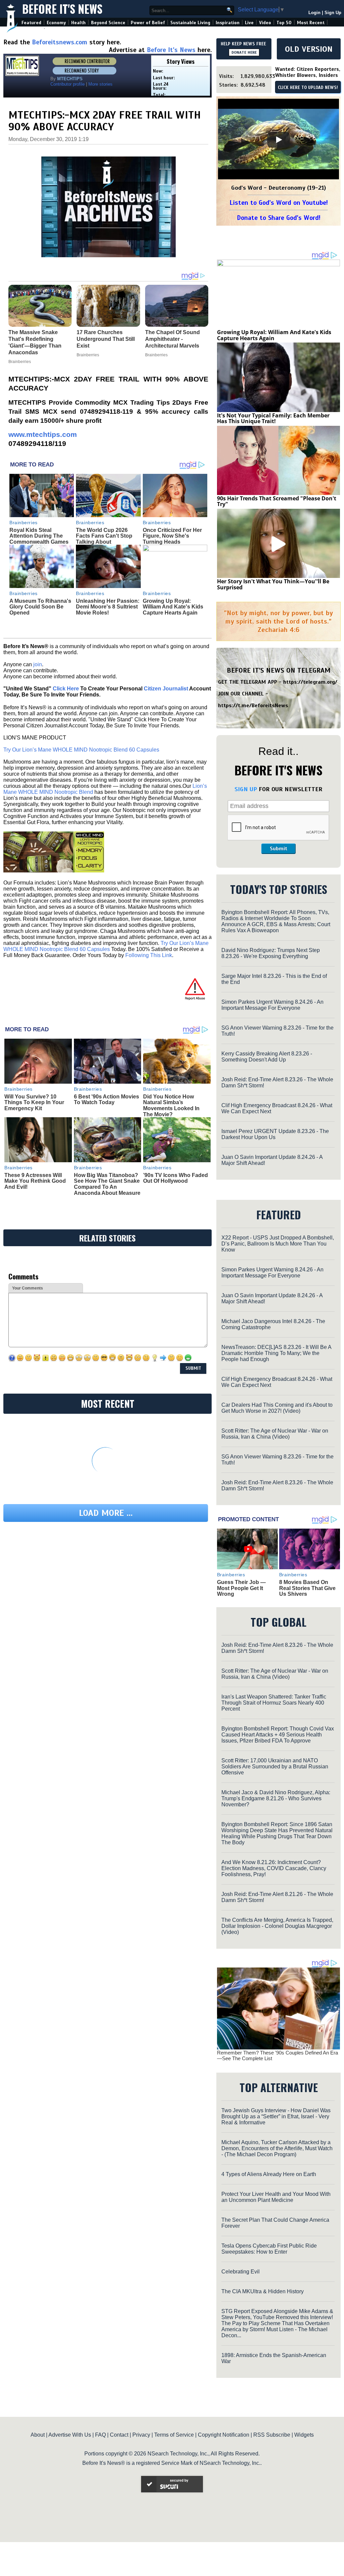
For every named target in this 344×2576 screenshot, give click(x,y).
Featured (31, 23)
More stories (100, 84)
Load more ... (106, 1513)
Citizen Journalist (166, 689)
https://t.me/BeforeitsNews (253, 706)
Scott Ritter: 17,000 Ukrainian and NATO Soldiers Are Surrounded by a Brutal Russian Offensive (275, 1767)
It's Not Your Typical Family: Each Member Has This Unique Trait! (273, 418)
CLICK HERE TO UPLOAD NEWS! (308, 88)
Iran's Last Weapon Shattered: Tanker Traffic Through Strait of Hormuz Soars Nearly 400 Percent (274, 1703)
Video (265, 23)
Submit (278, 849)
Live (249, 23)
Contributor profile (68, 84)
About (38, 2435)
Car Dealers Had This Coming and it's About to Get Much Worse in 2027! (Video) (277, 1408)
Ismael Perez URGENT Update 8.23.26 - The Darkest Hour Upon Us (275, 1134)
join (38, 664)
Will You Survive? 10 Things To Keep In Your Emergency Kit (34, 1102)
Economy (56, 23)
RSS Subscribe (272, 2435)
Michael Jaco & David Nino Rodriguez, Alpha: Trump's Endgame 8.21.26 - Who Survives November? (276, 1798)
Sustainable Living (190, 23)
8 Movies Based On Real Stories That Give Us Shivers (307, 1588)
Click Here (66, 689)
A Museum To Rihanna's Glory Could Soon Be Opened (40, 607)
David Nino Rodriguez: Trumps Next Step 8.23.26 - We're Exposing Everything (271, 953)
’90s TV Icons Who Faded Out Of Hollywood (176, 1178)
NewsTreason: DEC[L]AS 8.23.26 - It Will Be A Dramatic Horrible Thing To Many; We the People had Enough (276, 1353)
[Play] (278, 140)
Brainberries (24, 523)
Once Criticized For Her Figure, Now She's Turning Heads (172, 536)
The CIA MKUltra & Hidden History (263, 2291)
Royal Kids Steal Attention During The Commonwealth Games (39, 536)
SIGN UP (246, 789)
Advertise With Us (70, 2435)
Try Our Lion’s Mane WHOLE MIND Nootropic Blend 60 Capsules (81, 750)
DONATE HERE (244, 52)
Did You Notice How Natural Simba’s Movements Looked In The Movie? (171, 1105)
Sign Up (333, 13)
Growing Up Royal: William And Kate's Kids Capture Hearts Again (173, 607)
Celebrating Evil (241, 2272)
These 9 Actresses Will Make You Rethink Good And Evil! (35, 1181)
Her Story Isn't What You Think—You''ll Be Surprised (273, 584)
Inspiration (228, 23)
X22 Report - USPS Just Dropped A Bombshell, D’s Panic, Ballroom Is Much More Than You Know (278, 1244)
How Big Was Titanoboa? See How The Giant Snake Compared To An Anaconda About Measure (107, 1184)
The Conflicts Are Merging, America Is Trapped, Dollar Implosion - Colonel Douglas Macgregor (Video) (277, 1926)
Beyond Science (108, 23)
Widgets (304, 2435)
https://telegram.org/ (310, 682)
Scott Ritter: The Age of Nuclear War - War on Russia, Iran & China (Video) (275, 1434)
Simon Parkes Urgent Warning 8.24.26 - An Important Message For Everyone (272, 1005)
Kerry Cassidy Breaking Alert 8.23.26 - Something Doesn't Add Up (267, 1057)
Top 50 (284, 23)
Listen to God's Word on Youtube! (279, 203)
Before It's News (62, 9)
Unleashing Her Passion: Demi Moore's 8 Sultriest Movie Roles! (108, 607)
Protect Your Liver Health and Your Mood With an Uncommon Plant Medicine (276, 2197)
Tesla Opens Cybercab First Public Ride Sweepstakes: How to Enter (269, 2249)
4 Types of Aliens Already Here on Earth (269, 2174)
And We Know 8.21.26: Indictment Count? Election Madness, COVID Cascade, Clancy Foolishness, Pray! (274, 1868)
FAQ (100, 2435)
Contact (119, 2435)
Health (78, 23)
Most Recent (311, 23)
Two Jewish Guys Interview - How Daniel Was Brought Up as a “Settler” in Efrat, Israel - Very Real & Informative (276, 2116)
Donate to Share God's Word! (279, 218)
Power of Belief (148, 23)
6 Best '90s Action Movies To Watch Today (106, 1100)
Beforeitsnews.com (60, 42)
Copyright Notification (224, 2435)
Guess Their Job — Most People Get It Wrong (241, 1588)
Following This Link (149, 955)
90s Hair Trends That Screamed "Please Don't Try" (277, 501)
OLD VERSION (309, 49)
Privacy (141, 2435)
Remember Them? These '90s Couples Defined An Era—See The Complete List (277, 2055)
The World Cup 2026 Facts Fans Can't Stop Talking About (104, 536)
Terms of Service (174, 2435)
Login (314, 13)
